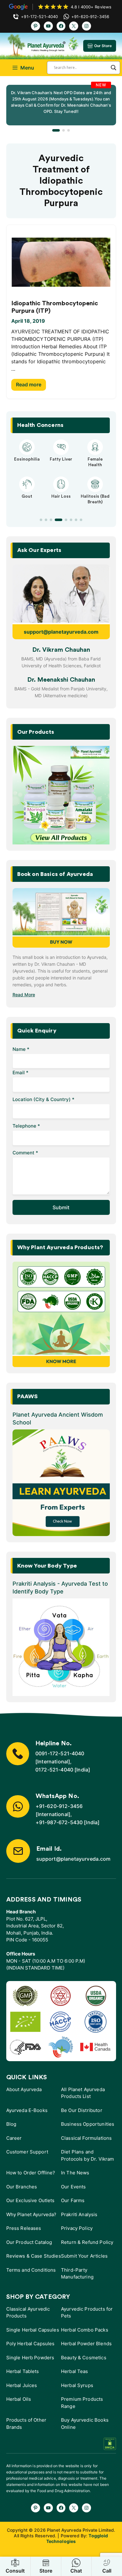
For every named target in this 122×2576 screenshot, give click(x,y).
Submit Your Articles (84, 2256)
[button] (56, 130)
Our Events (74, 2187)
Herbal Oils (19, 2399)
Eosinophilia (27, 459)
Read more (29, 384)
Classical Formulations (86, 2138)
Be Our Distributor (82, 2110)
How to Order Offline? (31, 2173)
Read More (24, 995)
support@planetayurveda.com (61, 632)
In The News (75, 2173)
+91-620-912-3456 (59, 1806)
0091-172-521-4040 (60, 1753)
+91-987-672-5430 (59, 1822)
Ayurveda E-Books (27, 2110)
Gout (27, 496)
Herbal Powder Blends (86, 2344)
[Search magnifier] (114, 68)
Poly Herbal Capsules (30, 2344)
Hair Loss (61, 496)
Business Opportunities (88, 2124)
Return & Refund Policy (87, 2242)
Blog (11, 2124)
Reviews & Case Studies (34, 2256)
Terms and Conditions (31, 2270)
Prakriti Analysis (79, 2214)
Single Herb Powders (30, 2358)
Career (14, 2138)
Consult (15, 2571)
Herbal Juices (22, 2385)
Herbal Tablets (23, 2371)
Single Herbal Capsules (33, 2330)
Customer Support (27, 2152)
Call (107, 2571)
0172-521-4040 (54, 1770)
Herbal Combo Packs (85, 2330)
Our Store (103, 46)
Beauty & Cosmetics (84, 2358)
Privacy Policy (77, 2228)
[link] (61, 105)
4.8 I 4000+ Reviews (91, 7)
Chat (76, 2571)
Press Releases (24, 2228)
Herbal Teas (75, 2371)
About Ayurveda (24, 2089)
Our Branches (22, 2187)
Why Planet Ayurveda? (31, 2214)
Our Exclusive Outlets (30, 2200)
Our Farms (73, 2200)
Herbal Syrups (77, 2385)
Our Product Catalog (29, 2242)
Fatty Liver (61, 459)
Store (46, 2571)
